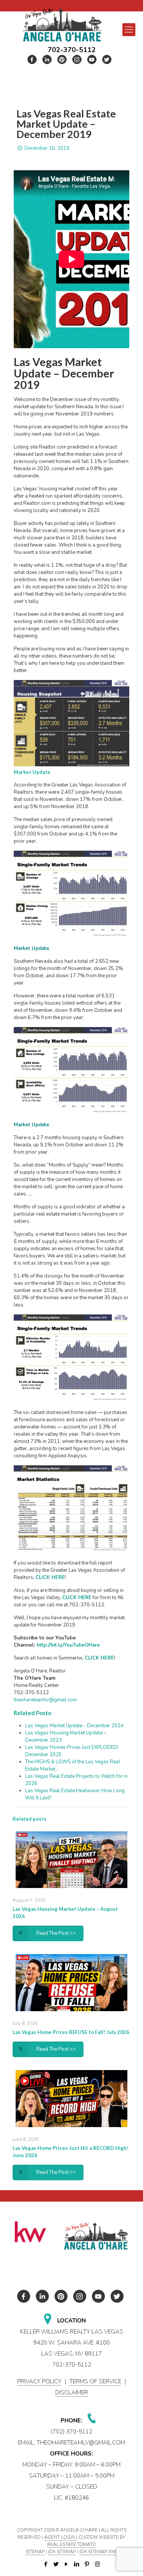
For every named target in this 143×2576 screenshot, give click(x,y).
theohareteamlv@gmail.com (45, 1700)
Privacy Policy (39, 2381)
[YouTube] (67, 2564)
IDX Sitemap (62, 2552)
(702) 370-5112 (72, 2432)
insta (77, 59)
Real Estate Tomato (72, 2544)
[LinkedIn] (77, 2564)
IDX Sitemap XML (98, 2552)
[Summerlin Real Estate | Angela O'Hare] (62, 23)
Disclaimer (72, 2392)
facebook (32, 59)
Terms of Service (95, 2381)
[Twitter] (56, 2564)
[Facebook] (46, 2564)
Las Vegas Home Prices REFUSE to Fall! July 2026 (71, 2032)
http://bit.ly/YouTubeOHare (69, 1645)
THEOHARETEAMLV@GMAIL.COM (81, 2443)
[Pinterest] (87, 2564)
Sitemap (35, 2552)
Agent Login (60, 2537)
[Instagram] (97, 2564)
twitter (47, 59)
